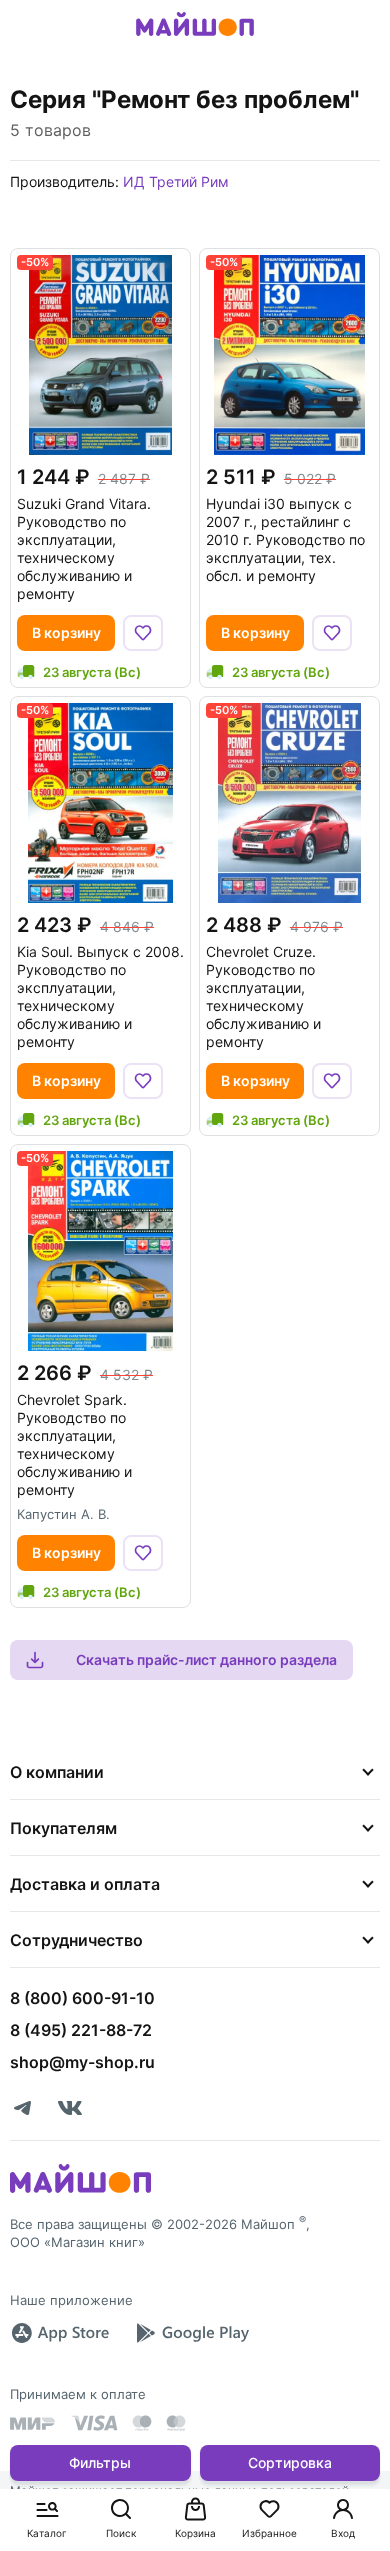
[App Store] (60, 2333)
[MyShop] (80, 2191)
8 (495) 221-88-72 (81, 2030)
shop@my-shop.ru (82, 2062)
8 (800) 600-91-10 (82, 1998)
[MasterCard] (142, 2423)
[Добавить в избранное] (143, 633)
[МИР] (33, 2423)
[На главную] (195, 39)
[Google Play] (192, 2333)
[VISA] (94, 2423)
